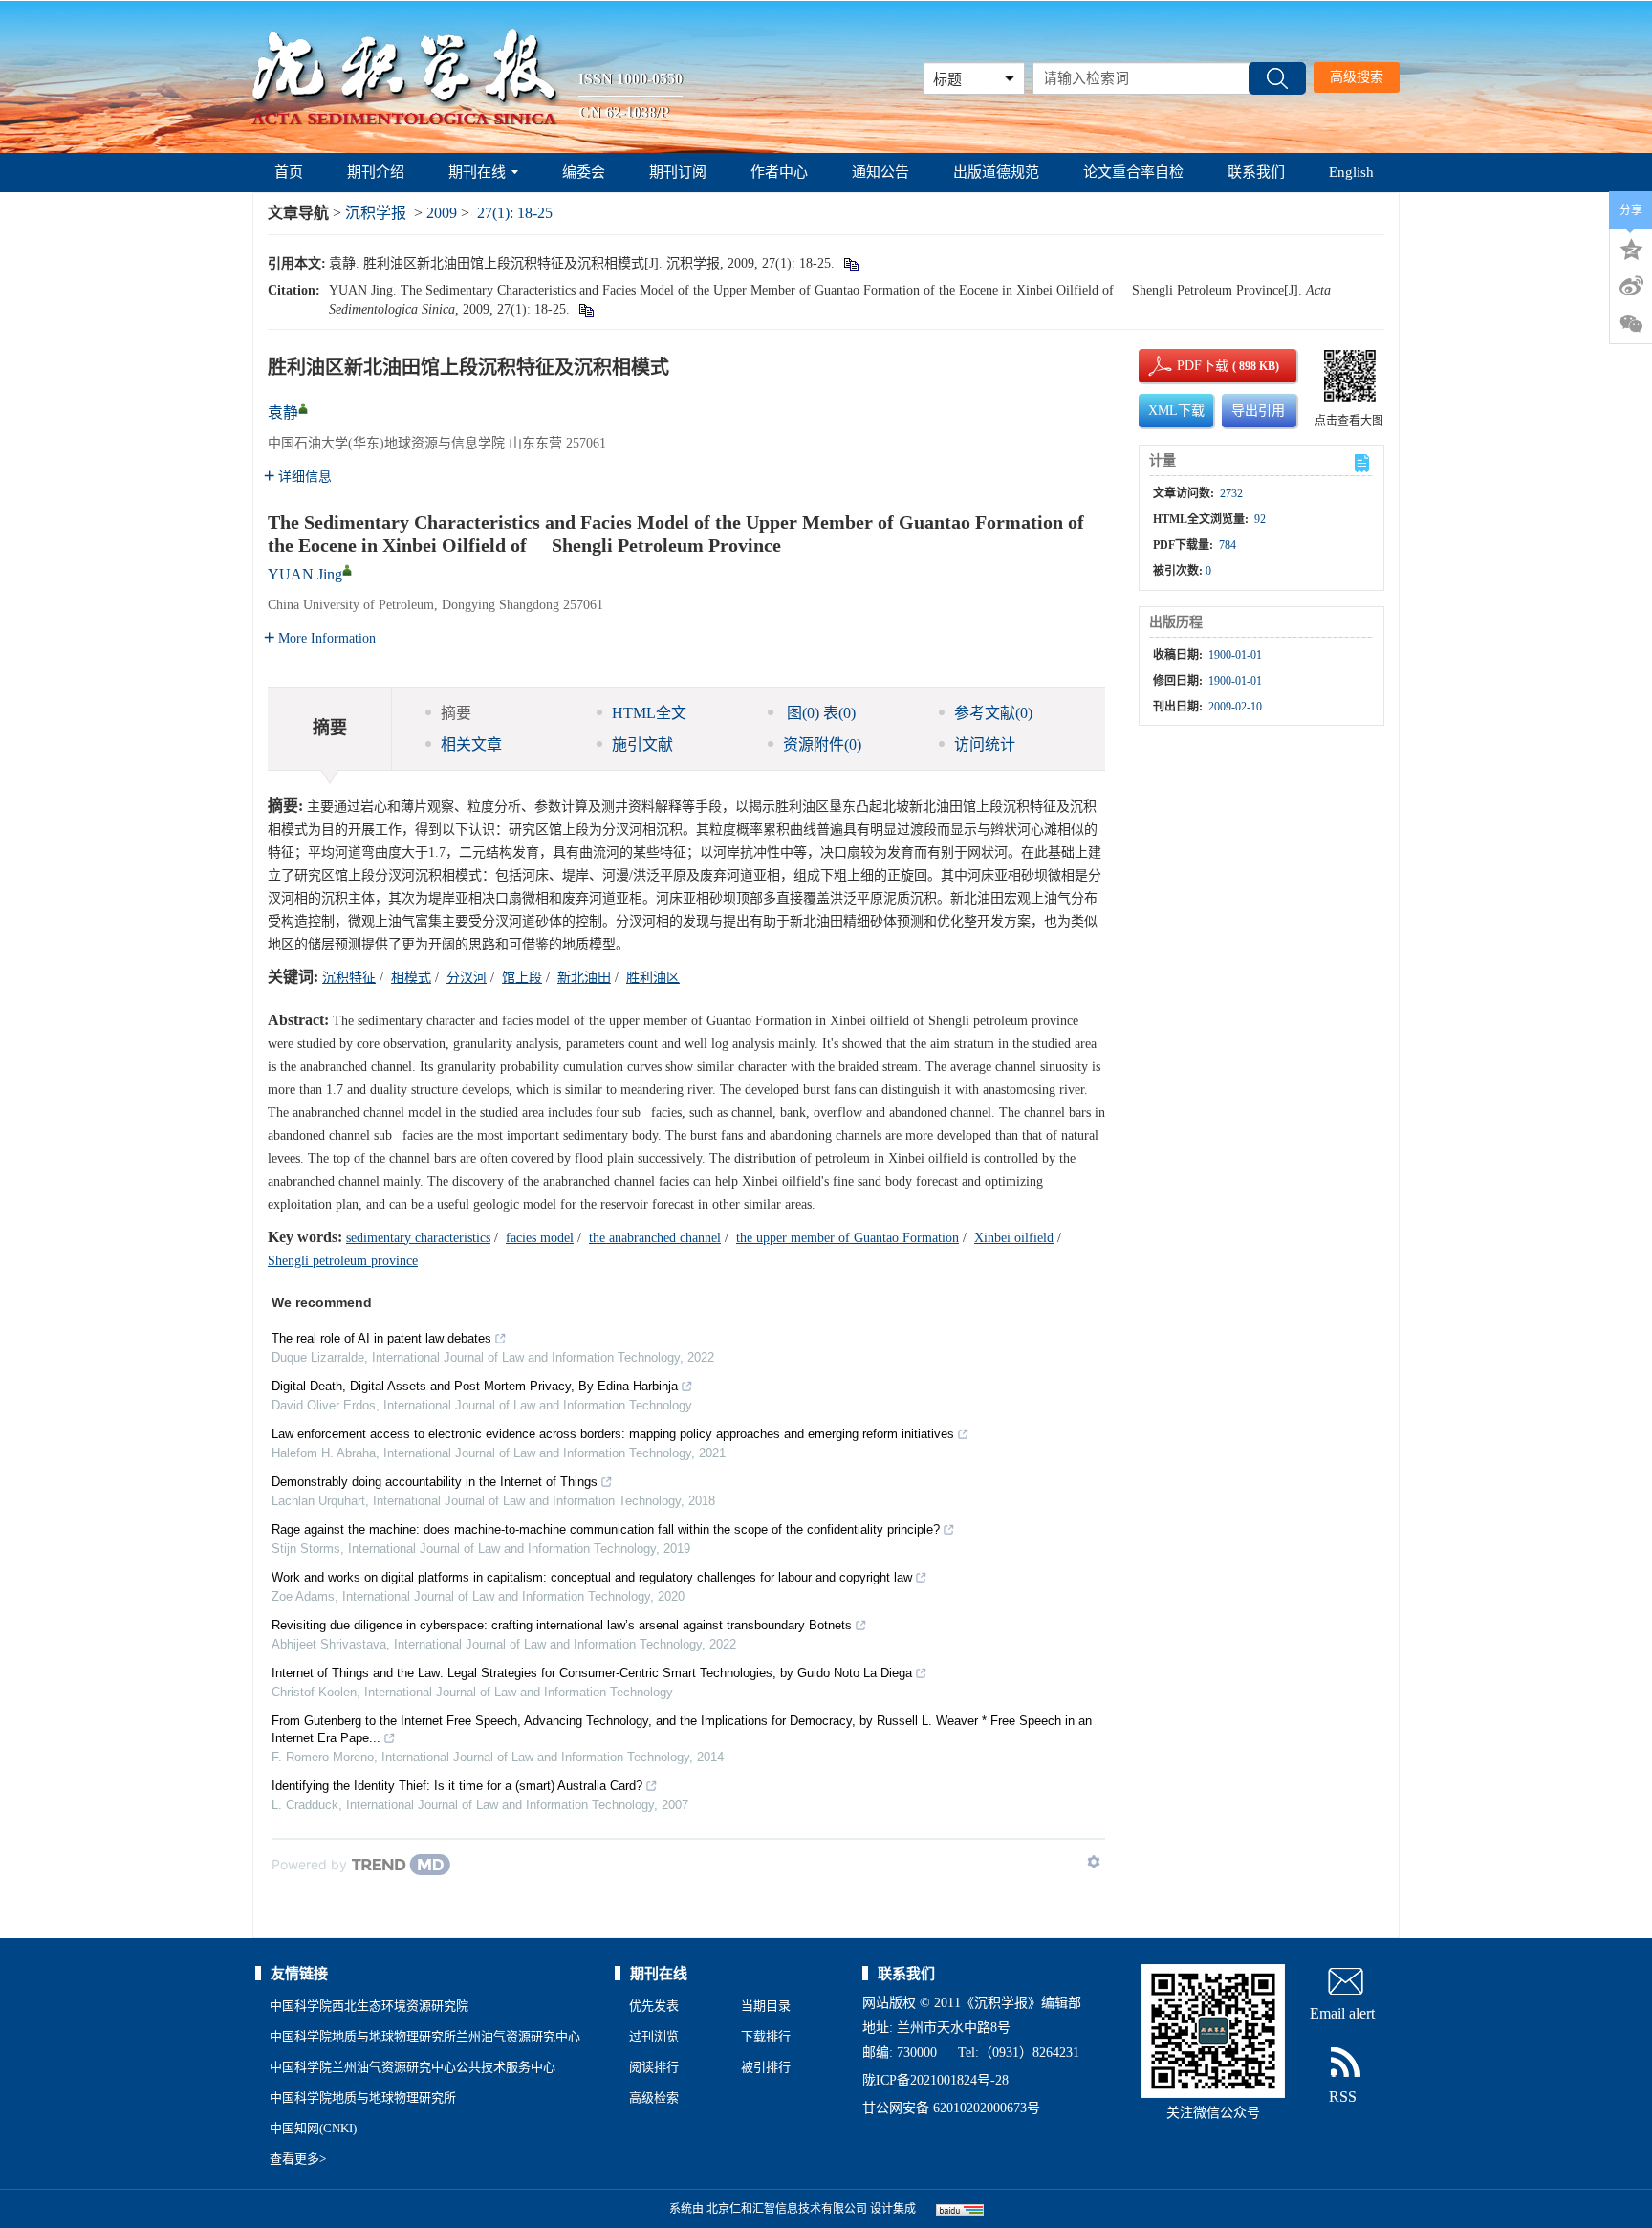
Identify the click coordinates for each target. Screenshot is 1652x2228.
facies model (540, 1238)
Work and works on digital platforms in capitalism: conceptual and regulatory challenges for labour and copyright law (592, 1577)
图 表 (819, 713)
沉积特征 (349, 978)
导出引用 (1258, 411)
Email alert (1342, 2013)
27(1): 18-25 (515, 213)
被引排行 (766, 2067)
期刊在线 (477, 172)
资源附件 (822, 744)
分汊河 (467, 978)
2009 (442, 213)
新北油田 (584, 978)
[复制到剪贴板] (850, 263)
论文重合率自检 (1133, 172)
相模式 (411, 978)
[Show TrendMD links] (1094, 1862)
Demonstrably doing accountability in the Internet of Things (435, 1482)
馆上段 (522, 978)
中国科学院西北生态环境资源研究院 (369, 2006)
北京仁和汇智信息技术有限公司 (787, 2209)
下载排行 (766, 2036)
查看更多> (298, 2159)
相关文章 (471, 744)
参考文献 (993, 713)
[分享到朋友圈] (1631, 324)
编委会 (584, 172)
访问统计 (985, 744)
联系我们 (1256, 172)
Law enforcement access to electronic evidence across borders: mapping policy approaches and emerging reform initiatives (613, 1434)
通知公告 (880, 172)
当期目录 (766, 2006)
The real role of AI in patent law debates (381, 1338)
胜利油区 (653, 978)
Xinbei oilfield (1014, 1238)
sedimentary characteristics (418, 1238)
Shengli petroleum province (343, 1261)
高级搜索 (1357, 77)
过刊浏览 (654, 2036)
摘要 (456, 713)
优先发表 (654, 2006)
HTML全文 (649, 713)
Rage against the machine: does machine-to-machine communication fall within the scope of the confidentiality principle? (606, 1529)
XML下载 (1176, 411)
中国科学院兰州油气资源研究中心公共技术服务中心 (413, 2067)
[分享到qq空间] (1631, 248)
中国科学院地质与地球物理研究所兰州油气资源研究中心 (425, 2036)
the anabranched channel (655, 1238)
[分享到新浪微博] (1631, 286)
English (1351, 172)
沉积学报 (376, 213)
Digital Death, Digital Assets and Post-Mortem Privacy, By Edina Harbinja (475, 1386)
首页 (289, 172)
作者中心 (779, 172)
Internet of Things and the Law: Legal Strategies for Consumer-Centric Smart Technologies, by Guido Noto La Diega (592, 1673)
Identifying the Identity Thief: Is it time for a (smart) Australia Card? (457, 1786)
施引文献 (642, 744)
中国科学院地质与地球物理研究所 (363, 2097)
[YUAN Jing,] (347, 570)
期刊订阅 (678, 172)
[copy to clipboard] (586, 309)
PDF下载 (1186, 366)
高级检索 (654, 2097)
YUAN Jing (305, 574)
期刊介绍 (376, 172)
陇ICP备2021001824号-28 (935, 2080)
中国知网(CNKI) (313, 2128)
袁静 (283, 413)
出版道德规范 (996, 172)
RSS (1343, 2097)
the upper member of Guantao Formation (848, 1238)
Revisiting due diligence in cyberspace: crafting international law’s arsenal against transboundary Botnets (562, 1625)
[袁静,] (303, 408)
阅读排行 (654, 2067)
